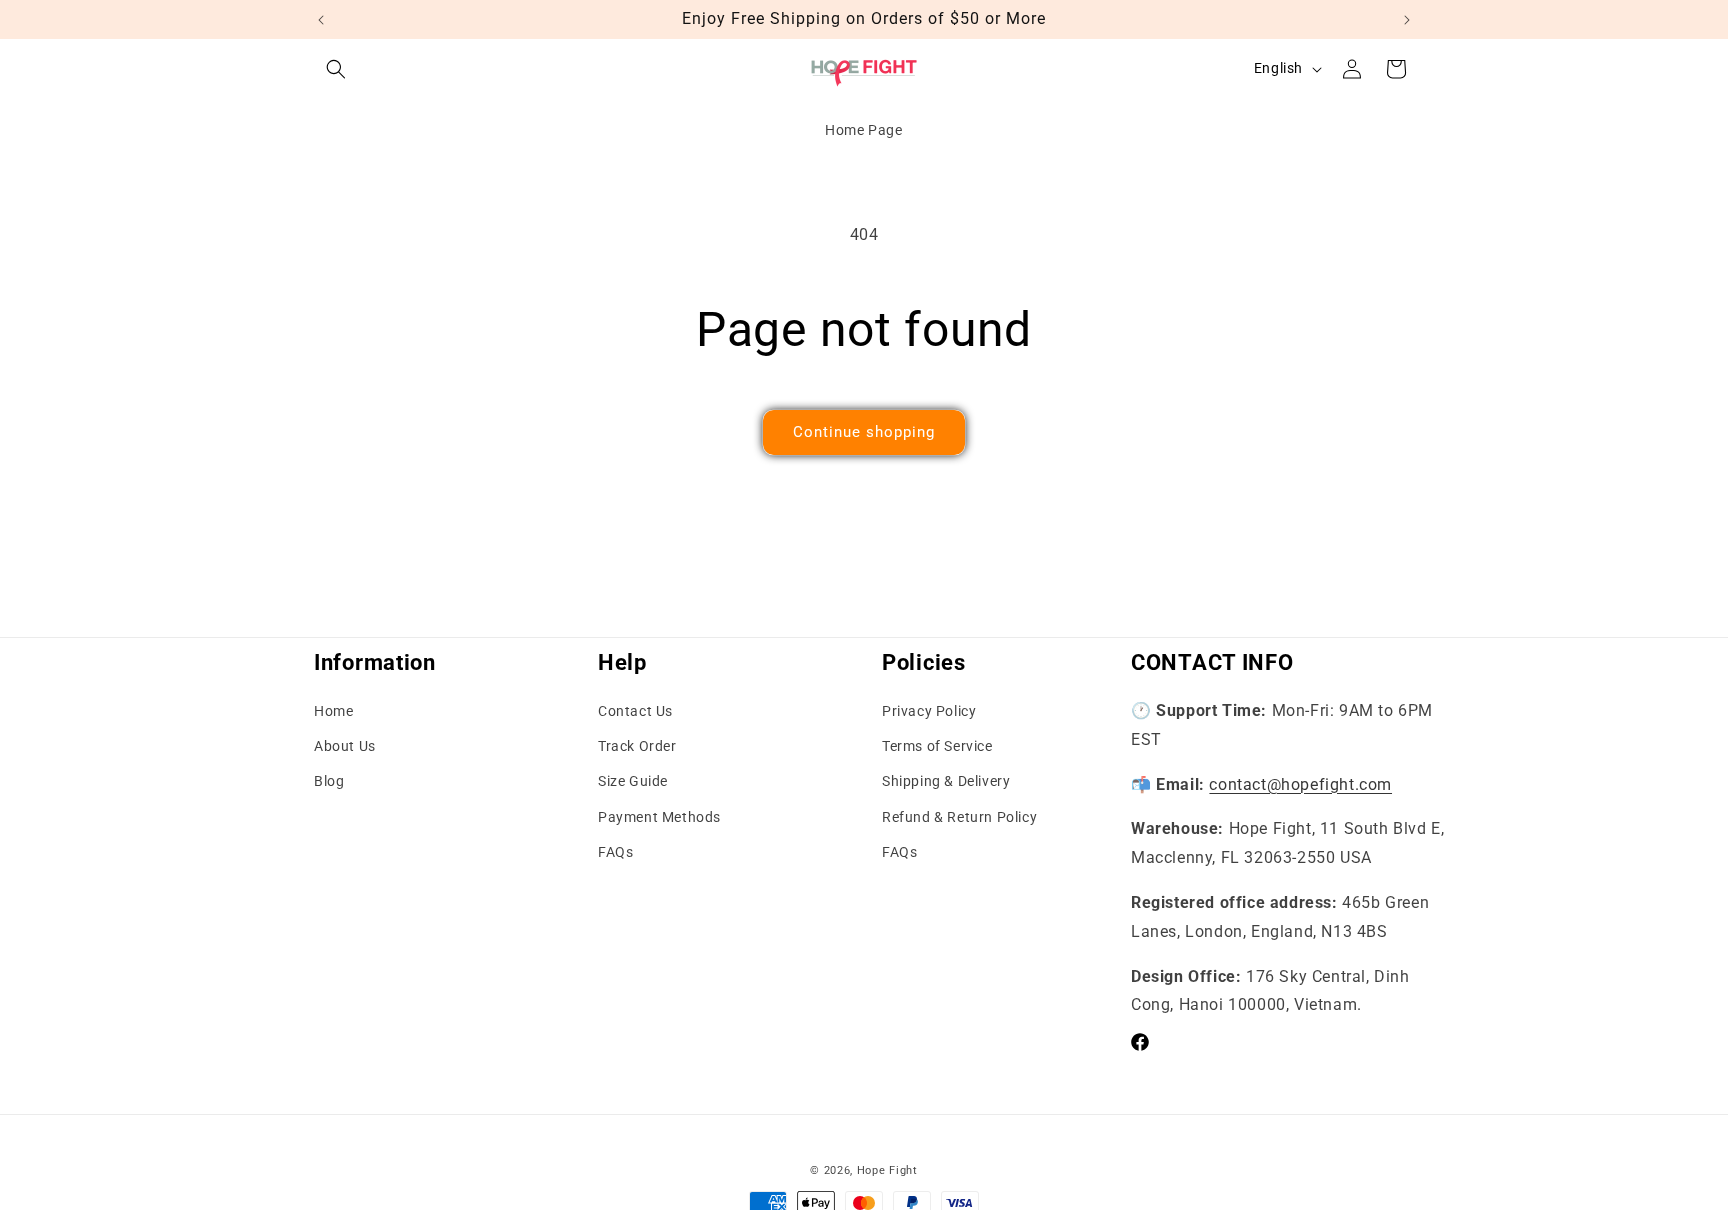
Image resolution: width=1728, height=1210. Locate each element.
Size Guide (633, 782)
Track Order (637, 746)
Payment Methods (659, 817)
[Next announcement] (1407, 20)
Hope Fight (887, 1170)
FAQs (615, 852)
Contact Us (635, 711)
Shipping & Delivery (946, 782)
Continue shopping (864, 432)
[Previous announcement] (321, 20)
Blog (329, 782)
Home (333, 711)
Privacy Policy (929, 711)
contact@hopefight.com (1300, 784)
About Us (345, 746)
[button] (336, 69)
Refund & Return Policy (959, 817)
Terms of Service (937, 746)
